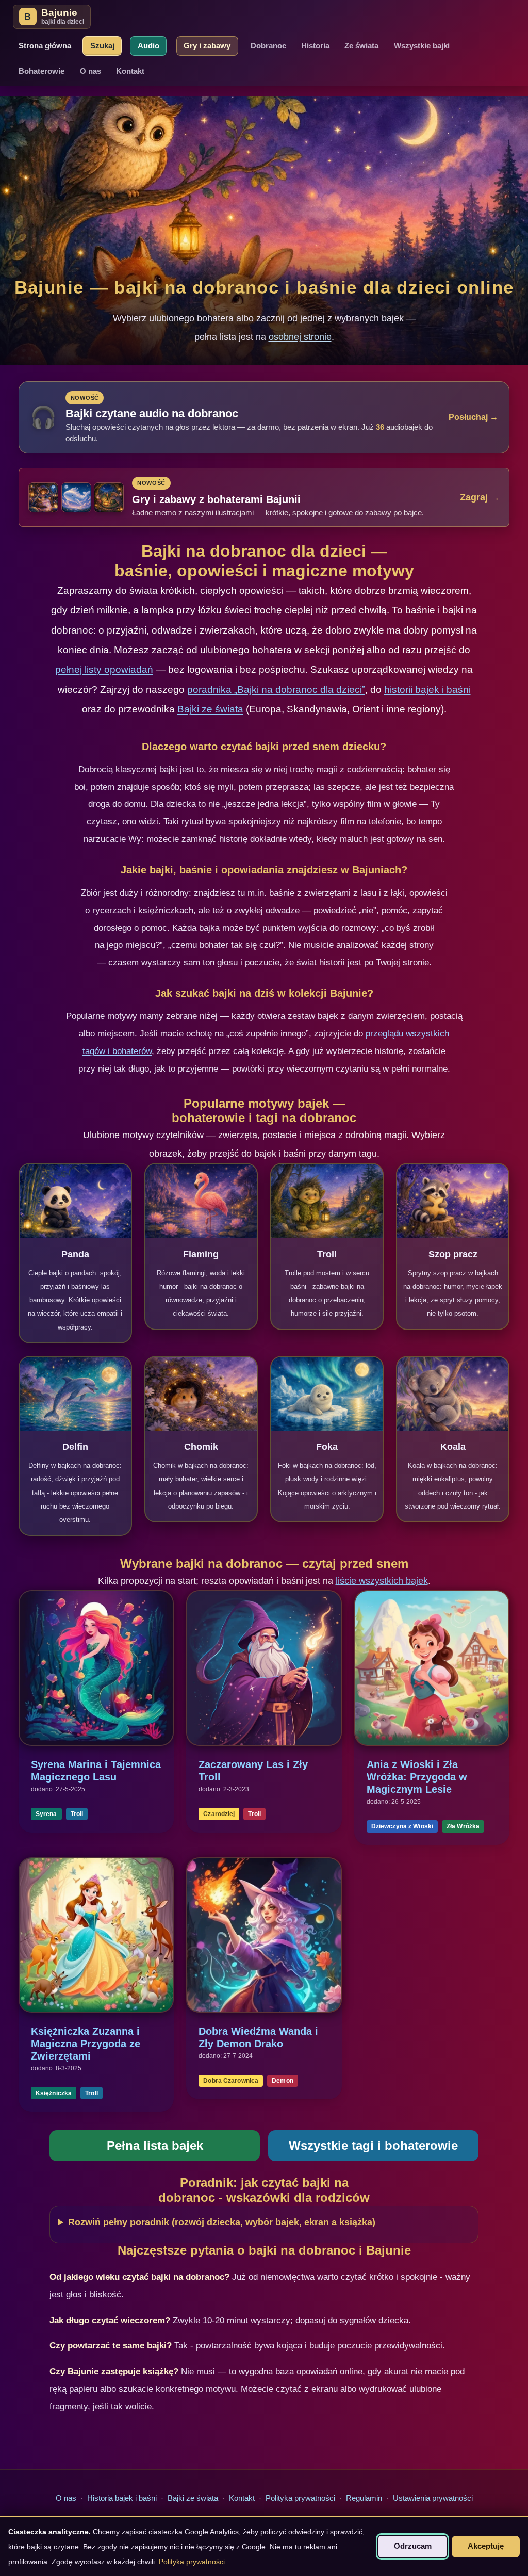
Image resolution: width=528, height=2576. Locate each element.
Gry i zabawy (207, 46)
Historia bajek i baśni (122, 2498)
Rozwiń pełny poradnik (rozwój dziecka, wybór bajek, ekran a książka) (222, 2222)
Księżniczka (54, 2093)
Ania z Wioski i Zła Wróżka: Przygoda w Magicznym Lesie (417, 1777)
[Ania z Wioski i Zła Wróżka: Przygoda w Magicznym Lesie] (432, 1668)
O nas (90, 71)
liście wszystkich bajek (382, 1581)
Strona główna (45, 46)
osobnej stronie (300, 337)
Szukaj (102, 46)
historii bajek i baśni (427, 690)
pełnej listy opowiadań (104, 669)
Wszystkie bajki (422, 46)
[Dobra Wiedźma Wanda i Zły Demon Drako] (264, 1935)
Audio (148, 46)
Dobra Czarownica (231, 2081)
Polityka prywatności (300, 2498)
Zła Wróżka (463, 1826)
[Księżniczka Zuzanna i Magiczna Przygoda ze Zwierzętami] (96, 1935)
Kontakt (130, 71)
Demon (283, 2081)
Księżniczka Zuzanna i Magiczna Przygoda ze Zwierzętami (86, 2044)
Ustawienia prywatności (433, 2498)
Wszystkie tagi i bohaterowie (373, 2145)
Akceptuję (486, 2546)
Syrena (46, 1814)
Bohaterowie (42, 71)
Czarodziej (219, 1814)
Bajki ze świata (210, 709)
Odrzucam (413, 2546)
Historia (315, 46)
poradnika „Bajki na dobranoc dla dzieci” (276, 690)
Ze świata (361, 46)
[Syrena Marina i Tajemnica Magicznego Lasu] (96, 1668)
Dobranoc (268, 46)
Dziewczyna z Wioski (402, 1826)
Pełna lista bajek (155, 2145)
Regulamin (364, 2498)
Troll (77, 1814)
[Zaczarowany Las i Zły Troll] (264, 1668)
